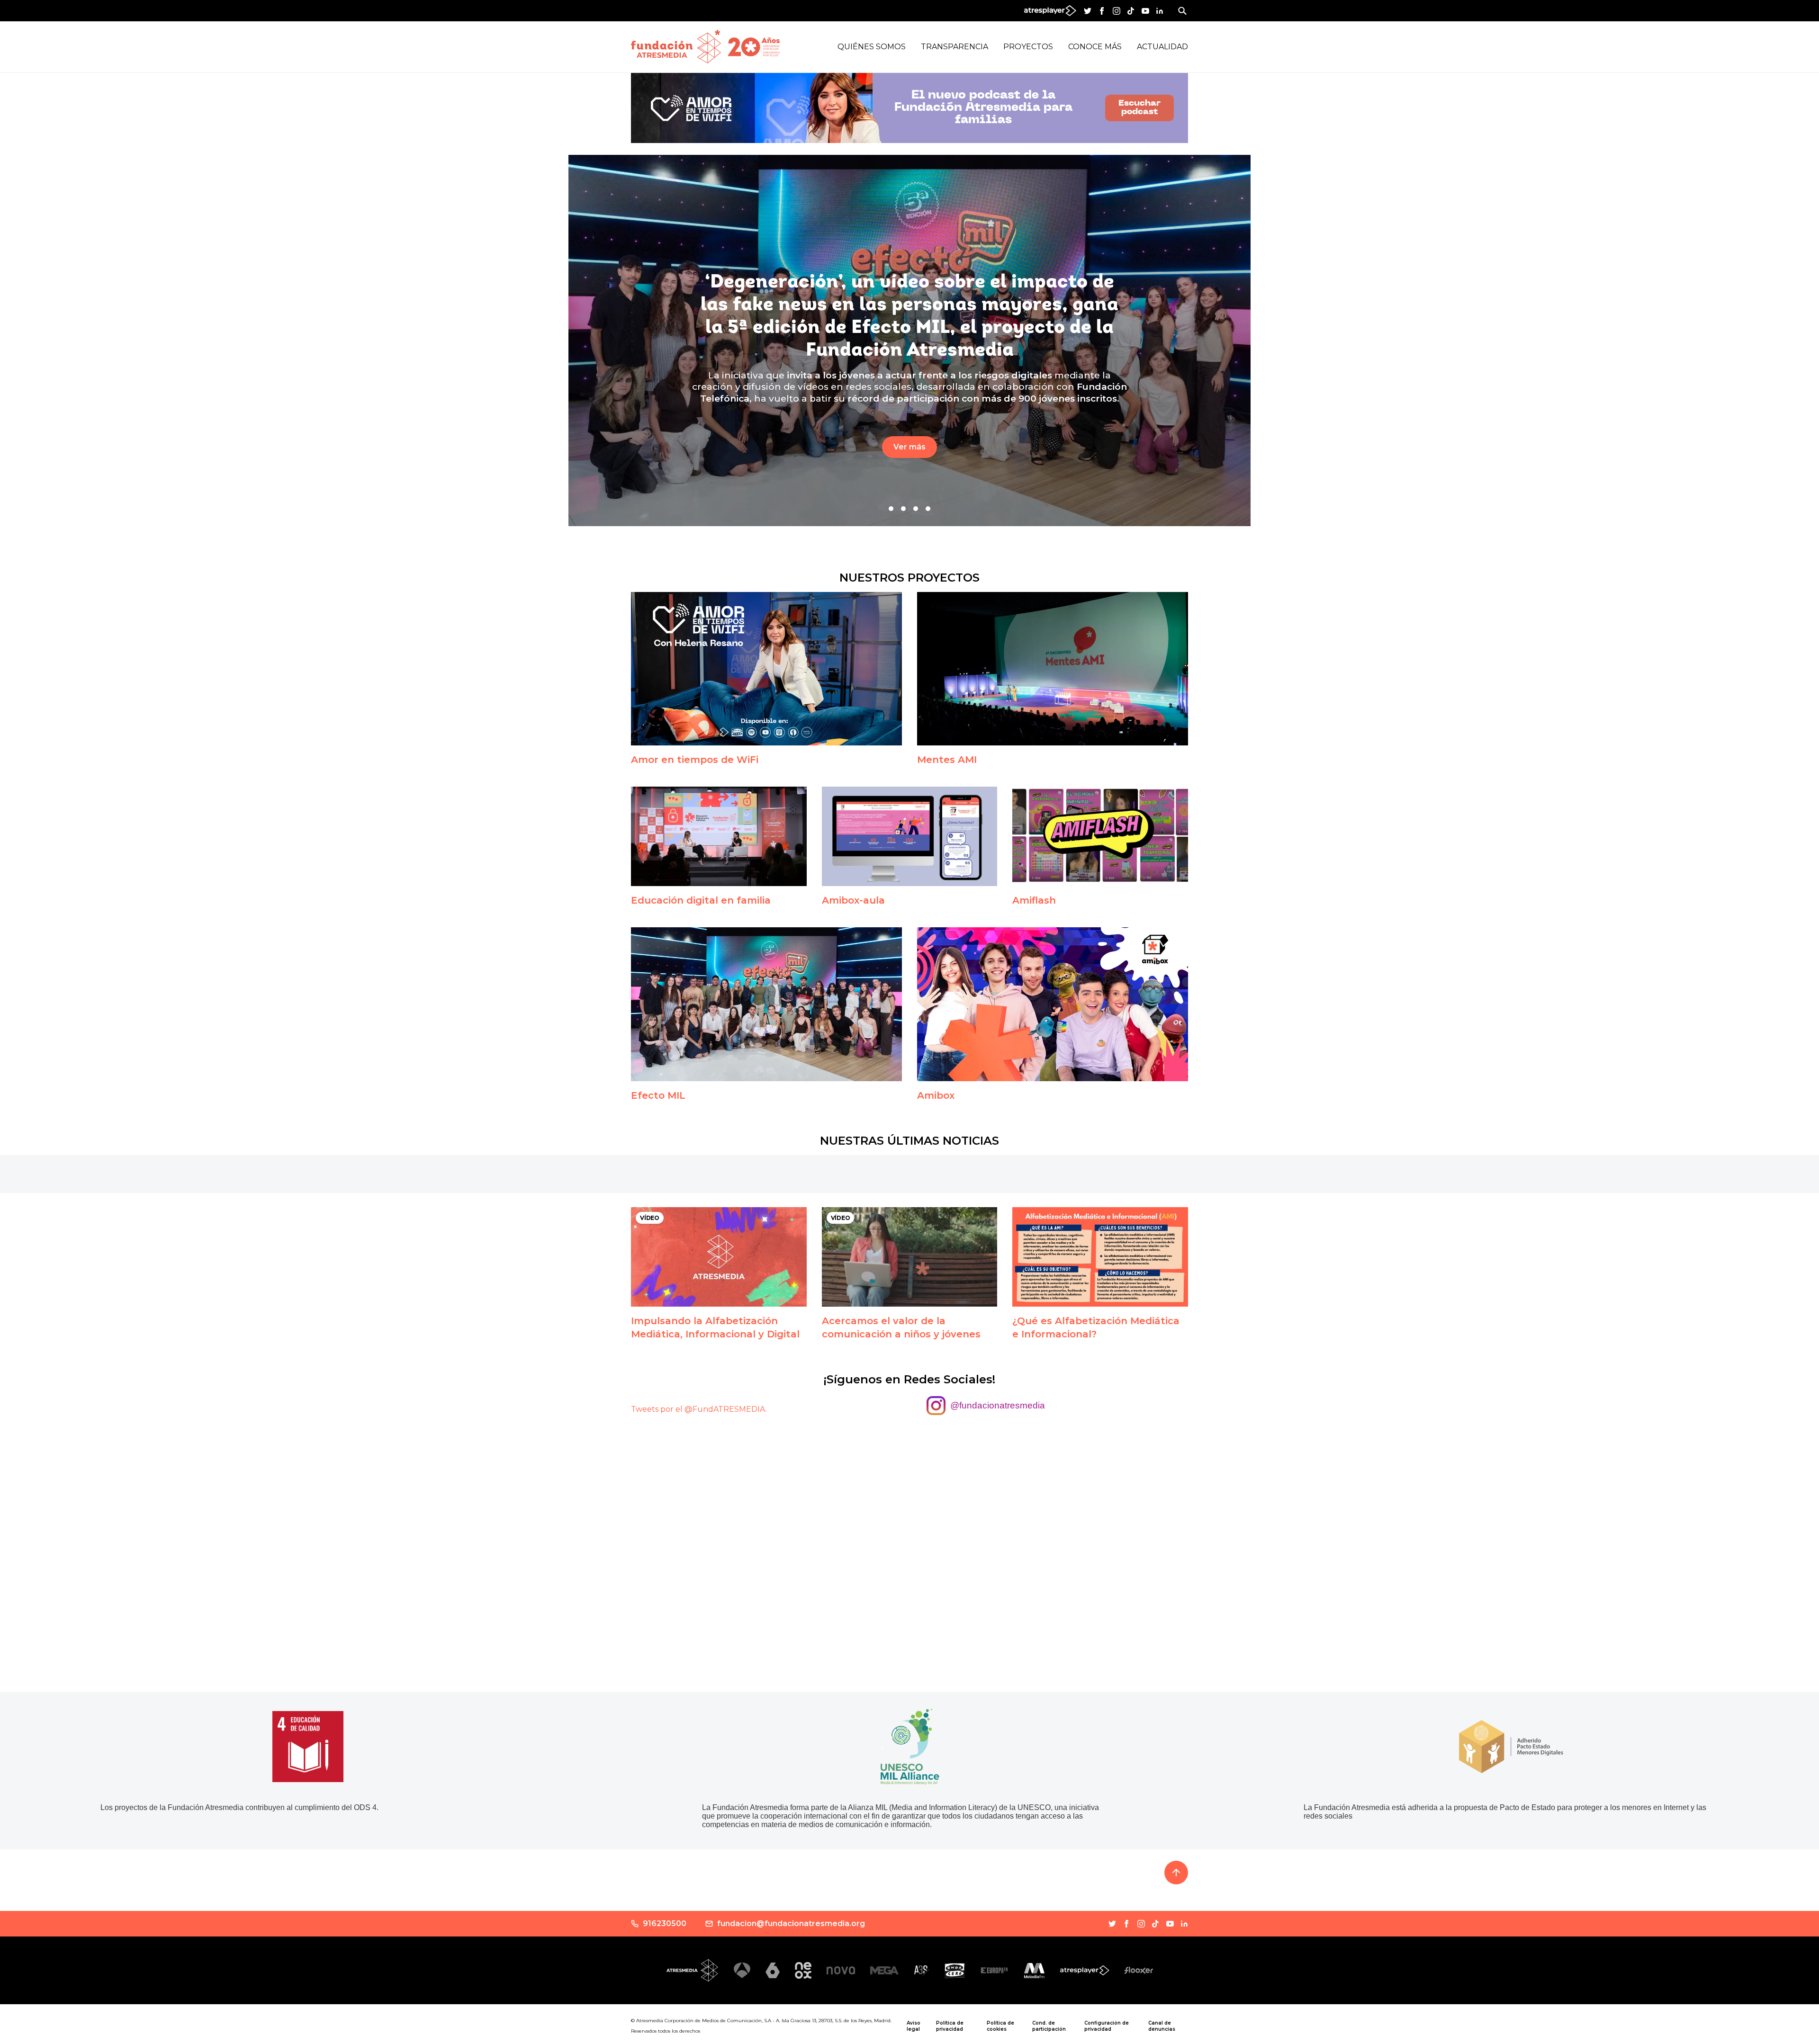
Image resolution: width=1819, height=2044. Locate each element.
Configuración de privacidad (1107, 2026)
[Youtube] (1145, 11)
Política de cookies (1000, 2026)
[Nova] (841, 1970)
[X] (1088, 11)
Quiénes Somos (872, 47)
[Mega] (884, 1970)
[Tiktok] (1131, 11)
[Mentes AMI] (1053, 669)
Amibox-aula (853, 900)
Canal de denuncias (1162, 2026)
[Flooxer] (1139, 1970)
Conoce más (1095, 47)
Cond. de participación (1049, 2026)
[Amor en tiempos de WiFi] (766, 669)
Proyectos (1028, 47)
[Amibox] (1053, 1004)
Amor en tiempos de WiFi (695, 760)
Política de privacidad (950, 2026)
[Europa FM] (994, 1970)
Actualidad (1162, 47)
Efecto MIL (658, 1095)
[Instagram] (1117, 11)
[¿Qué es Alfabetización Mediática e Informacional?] (1100, 1257)
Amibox (936, 1095)
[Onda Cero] (955, 1971)
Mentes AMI (947, 760)
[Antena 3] (742, 1970)
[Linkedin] (1160, 11)
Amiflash (1034, 900)
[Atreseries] (922, 1971)
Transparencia (955, 47)
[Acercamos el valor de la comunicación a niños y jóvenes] (910, 1257)
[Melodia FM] (1034, 1971)
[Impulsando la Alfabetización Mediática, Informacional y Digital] (719, 1257)
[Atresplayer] (1085, 1971)
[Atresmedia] (693, 1970)
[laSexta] (773, 1970)
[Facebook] (1102, 11)
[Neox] (803, 1970)
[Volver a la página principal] (676, 47)
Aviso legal (914, 2026)
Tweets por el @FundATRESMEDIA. (699, 1409)
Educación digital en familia (701, 900)
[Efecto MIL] (766, 1004)
